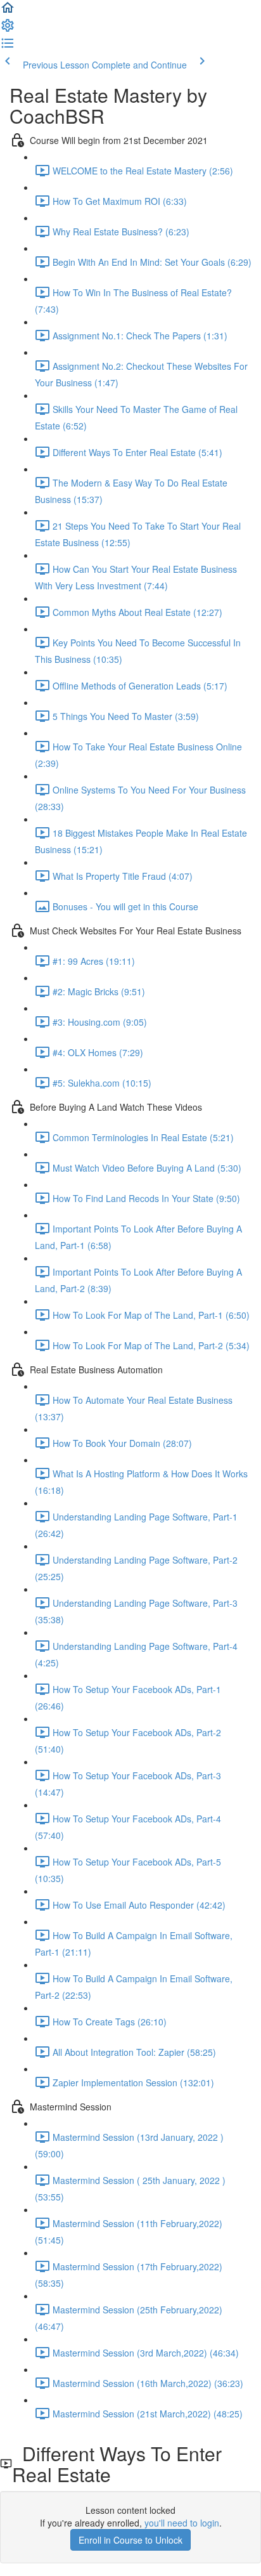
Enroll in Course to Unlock (130, 2540)
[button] (8, 11)
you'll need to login (182, 2523)
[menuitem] (8, 29)
